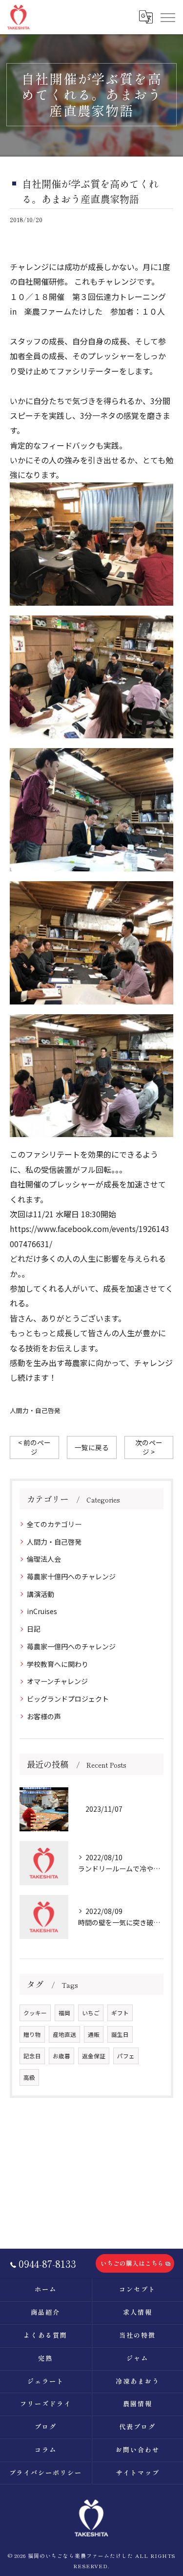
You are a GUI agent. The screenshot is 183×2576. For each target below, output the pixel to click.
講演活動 (41, 1594)
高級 (29, 2077)
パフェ (126, 2056)
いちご (91, 2013)
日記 (34, 1629)
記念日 (32, 2056)
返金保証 (94, 2056)
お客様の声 (44, 1716)
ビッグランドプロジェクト (68, 1699)
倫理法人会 (44, 1559)
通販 (94, 2034)
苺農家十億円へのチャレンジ (71, 1576)
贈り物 (32, 2034)
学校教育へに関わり (58, 1664)
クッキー (35, 2013)
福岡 (64, 2013)
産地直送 (64, 2034)
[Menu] (167, 17)
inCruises (42, 1611)
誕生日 (120, 2034)
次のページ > (149, 1447)
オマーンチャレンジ (57, 1681)
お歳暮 (61, 2056)
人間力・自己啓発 (35, 1410)
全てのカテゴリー (54, 1524)
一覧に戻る (92, 1447)
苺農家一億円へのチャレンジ (71, 1646)
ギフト (120, 2013)
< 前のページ (34, 1447)
